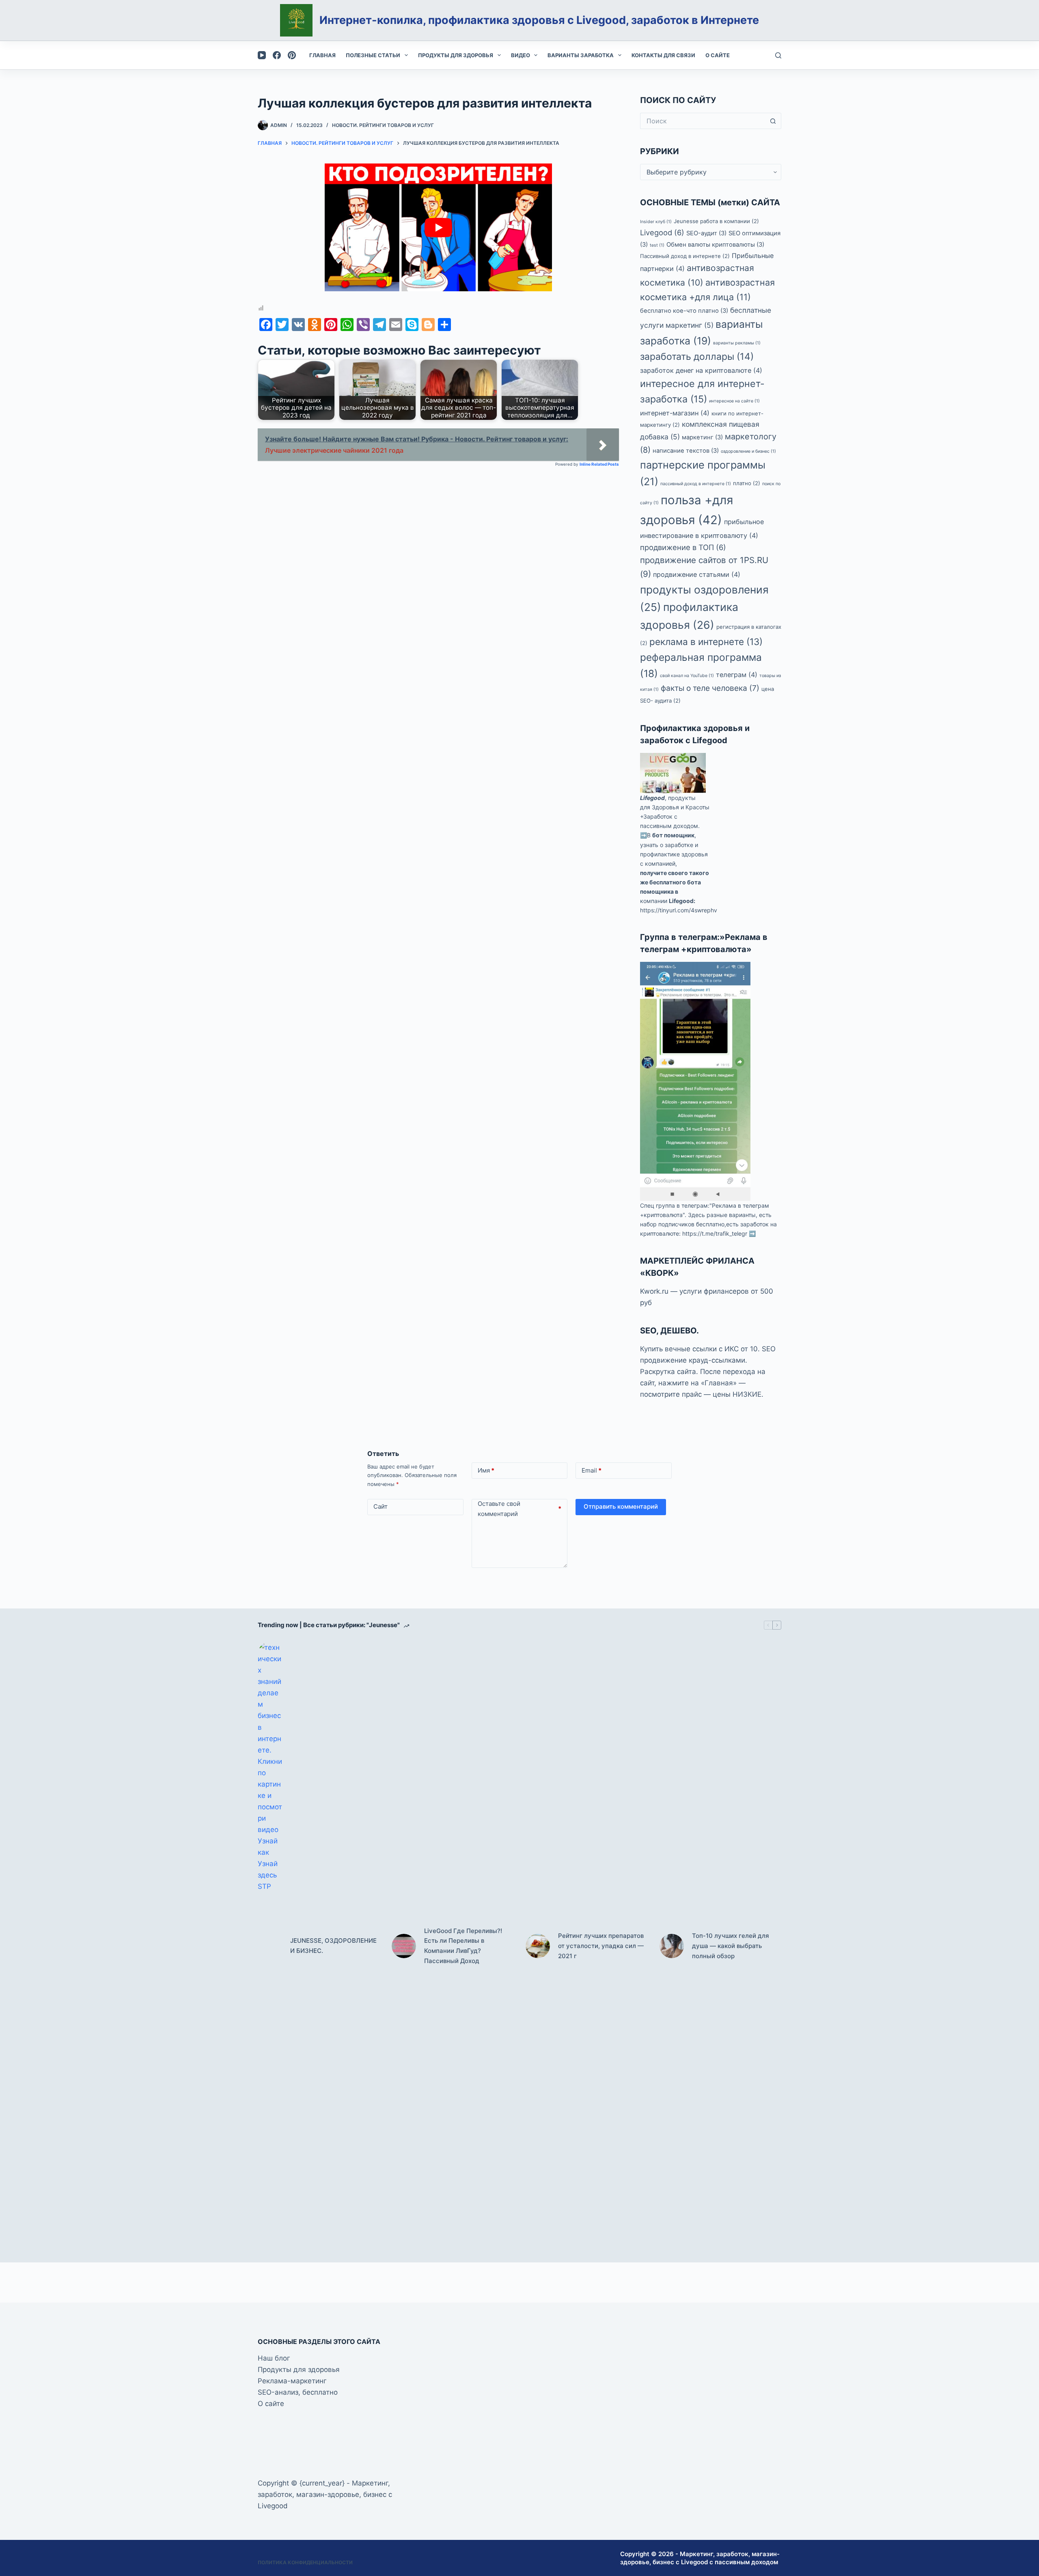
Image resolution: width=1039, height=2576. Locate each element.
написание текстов (686, 451)
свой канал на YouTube (687, 676)
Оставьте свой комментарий (520, 1509)
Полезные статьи (373, 55)
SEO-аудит (706, 233)
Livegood (662, 232)
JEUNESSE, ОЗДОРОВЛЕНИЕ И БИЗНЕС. (333, 1946)
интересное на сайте (734, 401)
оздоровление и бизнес (748, 451)
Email (592, 1470)
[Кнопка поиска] (773, 121)
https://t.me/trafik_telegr (715, 1233)
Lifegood (652, 798)
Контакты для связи (663, 55)
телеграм (737, 675)
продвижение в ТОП (683, 547)
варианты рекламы (737, 343)
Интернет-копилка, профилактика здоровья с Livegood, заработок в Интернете (539, 20)
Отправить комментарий (621, 1506)
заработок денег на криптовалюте (701, 370)
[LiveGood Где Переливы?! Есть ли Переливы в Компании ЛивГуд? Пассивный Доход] (404, 1946)
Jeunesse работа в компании (716, 221)
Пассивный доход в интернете (685, 256)
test (657, 245)
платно (747, 483)
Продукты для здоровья (456, 55)
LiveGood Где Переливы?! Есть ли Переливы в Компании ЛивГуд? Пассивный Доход (463, 1946)
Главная (322, 55)
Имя (486, 1470)
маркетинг (702, 437)
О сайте (718, 55)
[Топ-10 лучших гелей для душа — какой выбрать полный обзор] (672, 1946)
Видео (521, 55)
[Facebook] (277, 55)
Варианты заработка (581, 55)
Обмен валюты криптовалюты (715, 245)
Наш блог (274, 2358)
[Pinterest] (292, 55)
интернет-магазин (675, 413)
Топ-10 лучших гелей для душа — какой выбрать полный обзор (731, 1946)
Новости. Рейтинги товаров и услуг (383, 125)
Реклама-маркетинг (292, 2381)
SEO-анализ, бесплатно (298, 2392)
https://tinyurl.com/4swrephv (679, 910)
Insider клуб (656, 222)
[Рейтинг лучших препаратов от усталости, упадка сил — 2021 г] (538, 1946)
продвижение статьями (697, 574)
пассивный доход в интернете (696, 484)
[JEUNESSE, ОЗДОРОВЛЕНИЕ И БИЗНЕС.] (270, 1946)
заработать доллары (697, 357)
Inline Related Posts (599, 464)
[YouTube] (262, 55)
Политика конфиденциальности (305, 2562)
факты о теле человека (710, 688)
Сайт (380, 1506)
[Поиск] (778, 55)
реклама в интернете (706, 642)
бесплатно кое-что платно (684, 311)
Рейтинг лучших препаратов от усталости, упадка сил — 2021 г (601, 1946)
